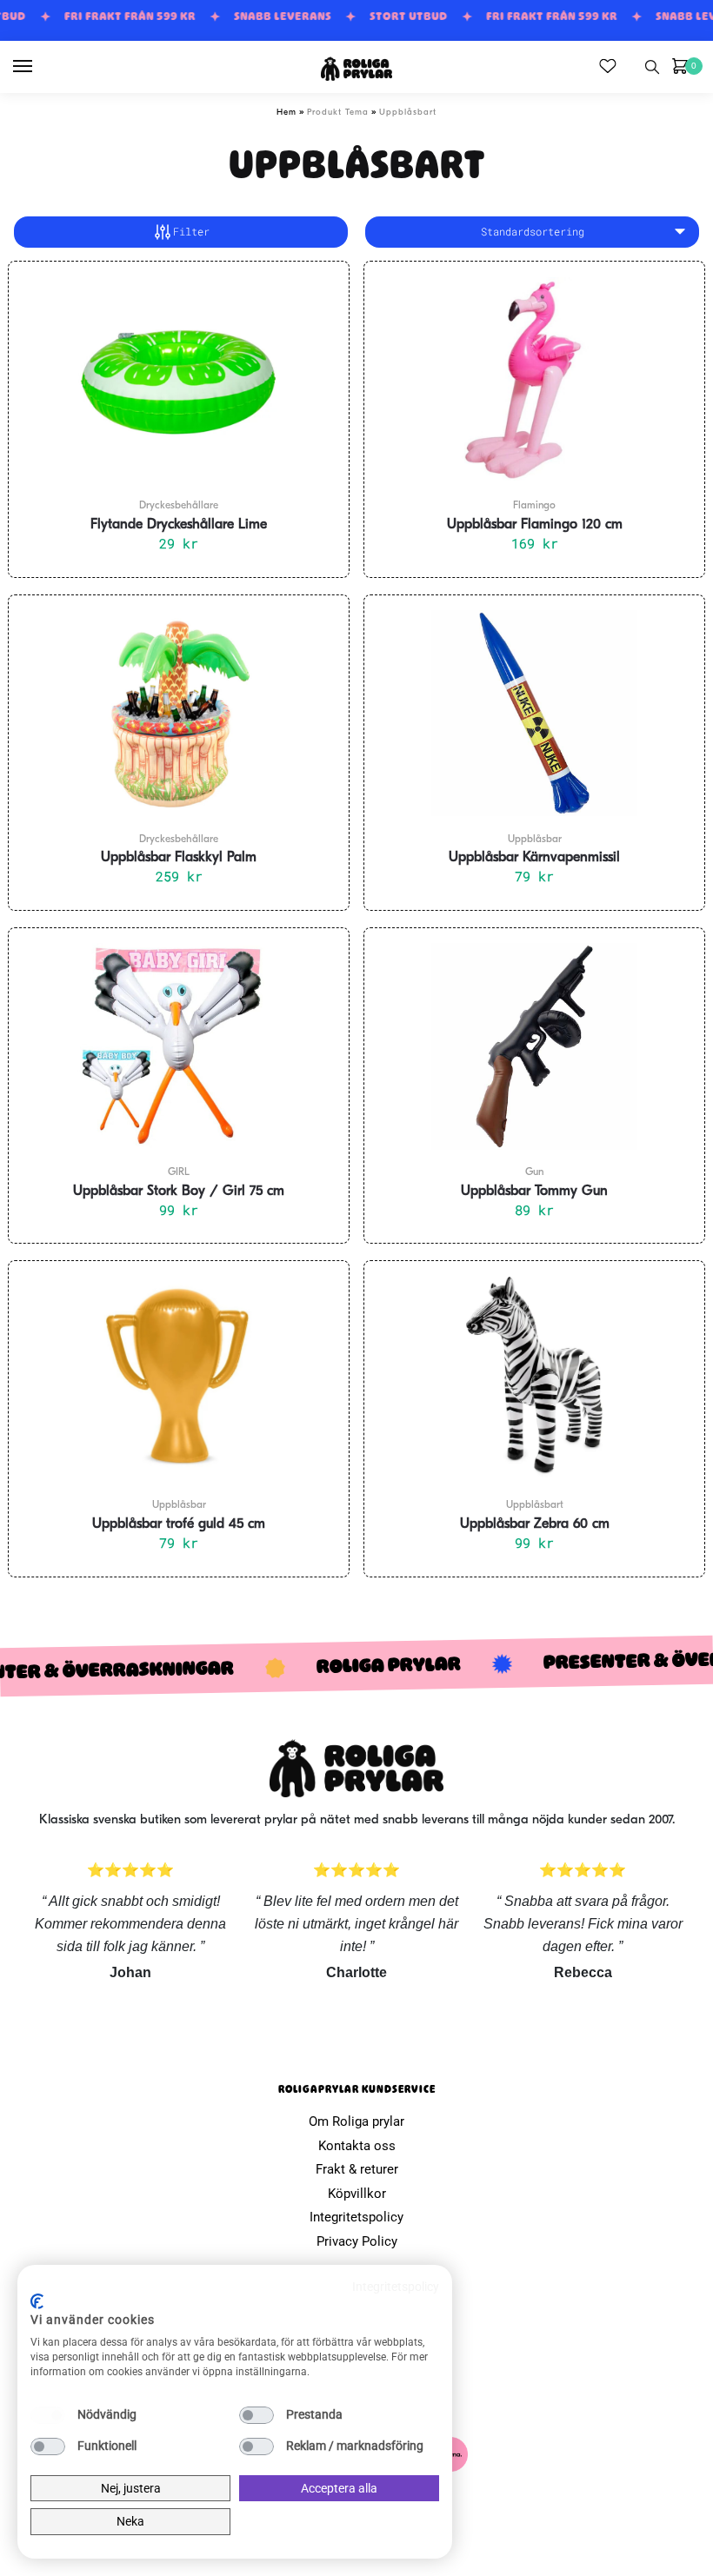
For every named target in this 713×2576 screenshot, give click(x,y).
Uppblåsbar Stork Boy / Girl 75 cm (179, 1192)
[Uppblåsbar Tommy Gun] (534, 1046)
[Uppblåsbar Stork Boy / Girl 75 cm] (179, 1046)
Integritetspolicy (356, 2217)
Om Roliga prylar (356, 2121)
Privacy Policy (357, 2241)
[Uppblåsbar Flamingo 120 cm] (534, 380)
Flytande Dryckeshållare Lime (179, 525)
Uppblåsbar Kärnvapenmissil (534, 858)
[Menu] (39, 67)
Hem (287, 113)
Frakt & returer (357, 2169)
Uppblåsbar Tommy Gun (534, 1192)
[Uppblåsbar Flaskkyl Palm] (179, 714)
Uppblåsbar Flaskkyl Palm (179, 858)
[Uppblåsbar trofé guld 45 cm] (179, 1379)
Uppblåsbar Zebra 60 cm (535, 1524)
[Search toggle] (652, 67)
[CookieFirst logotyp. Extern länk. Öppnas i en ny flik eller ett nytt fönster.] (37, 2301)
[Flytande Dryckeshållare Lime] (179, 380)
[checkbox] (48, 2415)
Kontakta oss (357, 2146)
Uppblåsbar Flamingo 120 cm (535, 525)
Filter (191, 231)
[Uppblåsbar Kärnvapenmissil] (534, 714)
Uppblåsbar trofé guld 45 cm (179, 1524)
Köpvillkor (357, 2194)
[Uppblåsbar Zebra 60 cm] (534, 1379)
